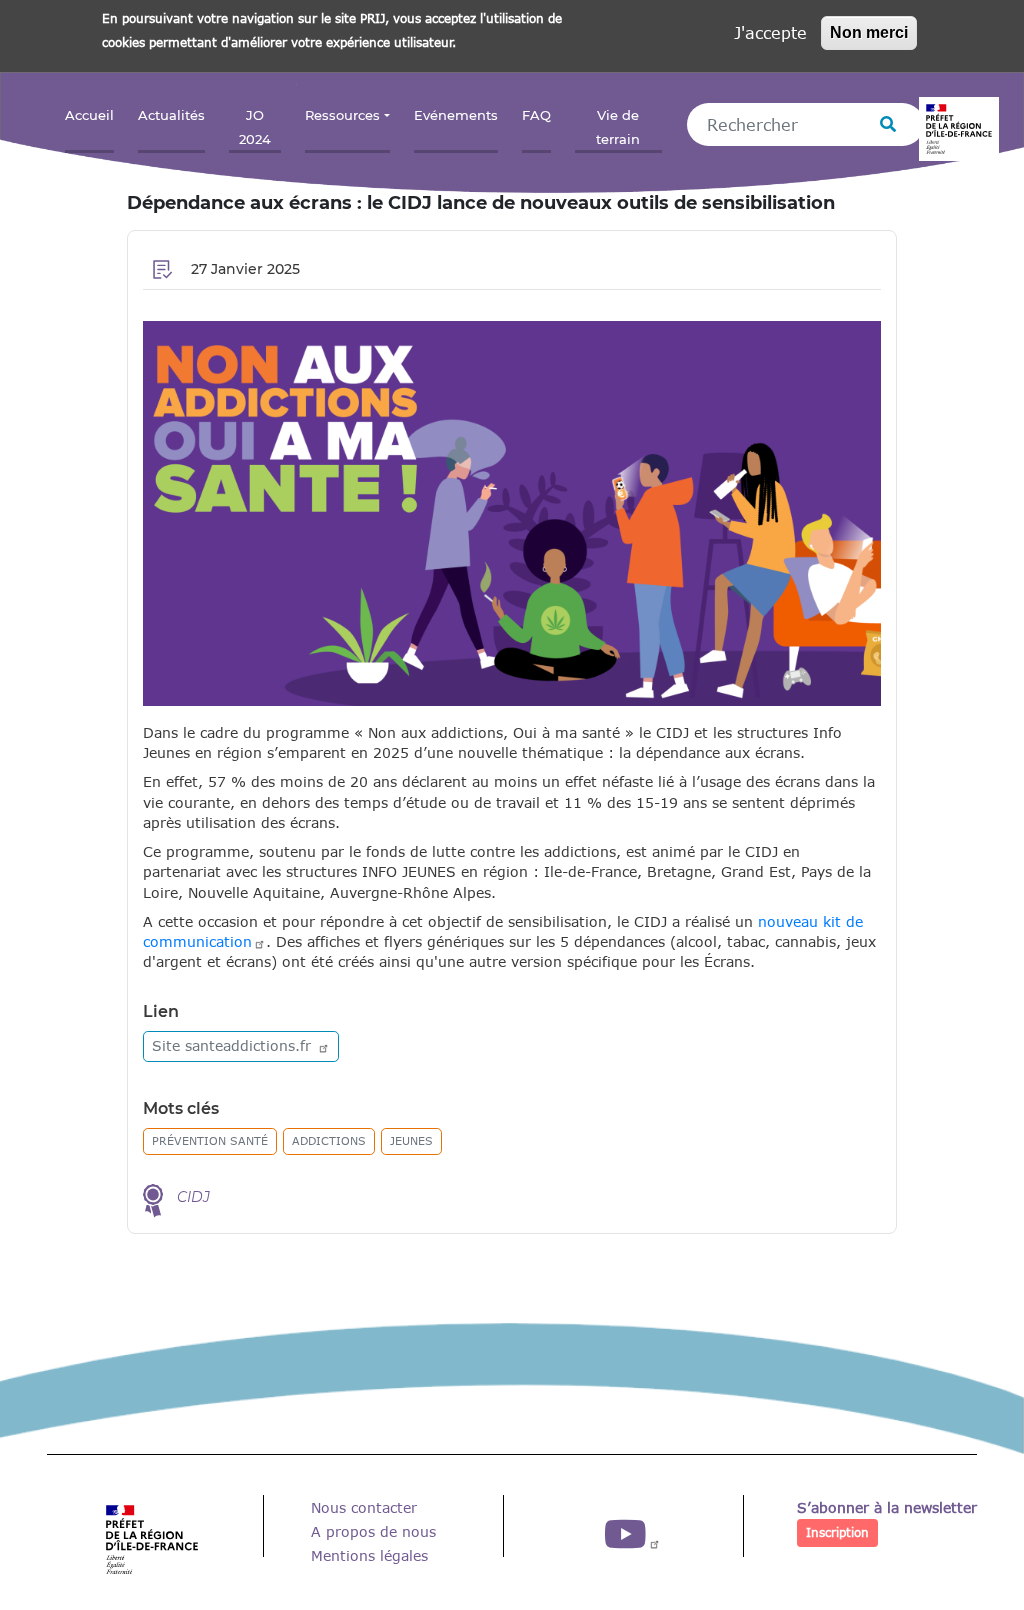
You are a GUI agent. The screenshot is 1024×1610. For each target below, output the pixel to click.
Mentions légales (369, 1555)
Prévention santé (210, 1140)
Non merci (869, 32)
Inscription (837, 1532)
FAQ (536, 115)
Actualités (171, 115)
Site (234, 1045)
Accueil (89, 115)
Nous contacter (364, 1507)
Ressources (342, 115)
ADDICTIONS (329, 1140)
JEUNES (411, 1140)
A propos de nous (373, 1531)
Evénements (456, 115)
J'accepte (770, 32)
